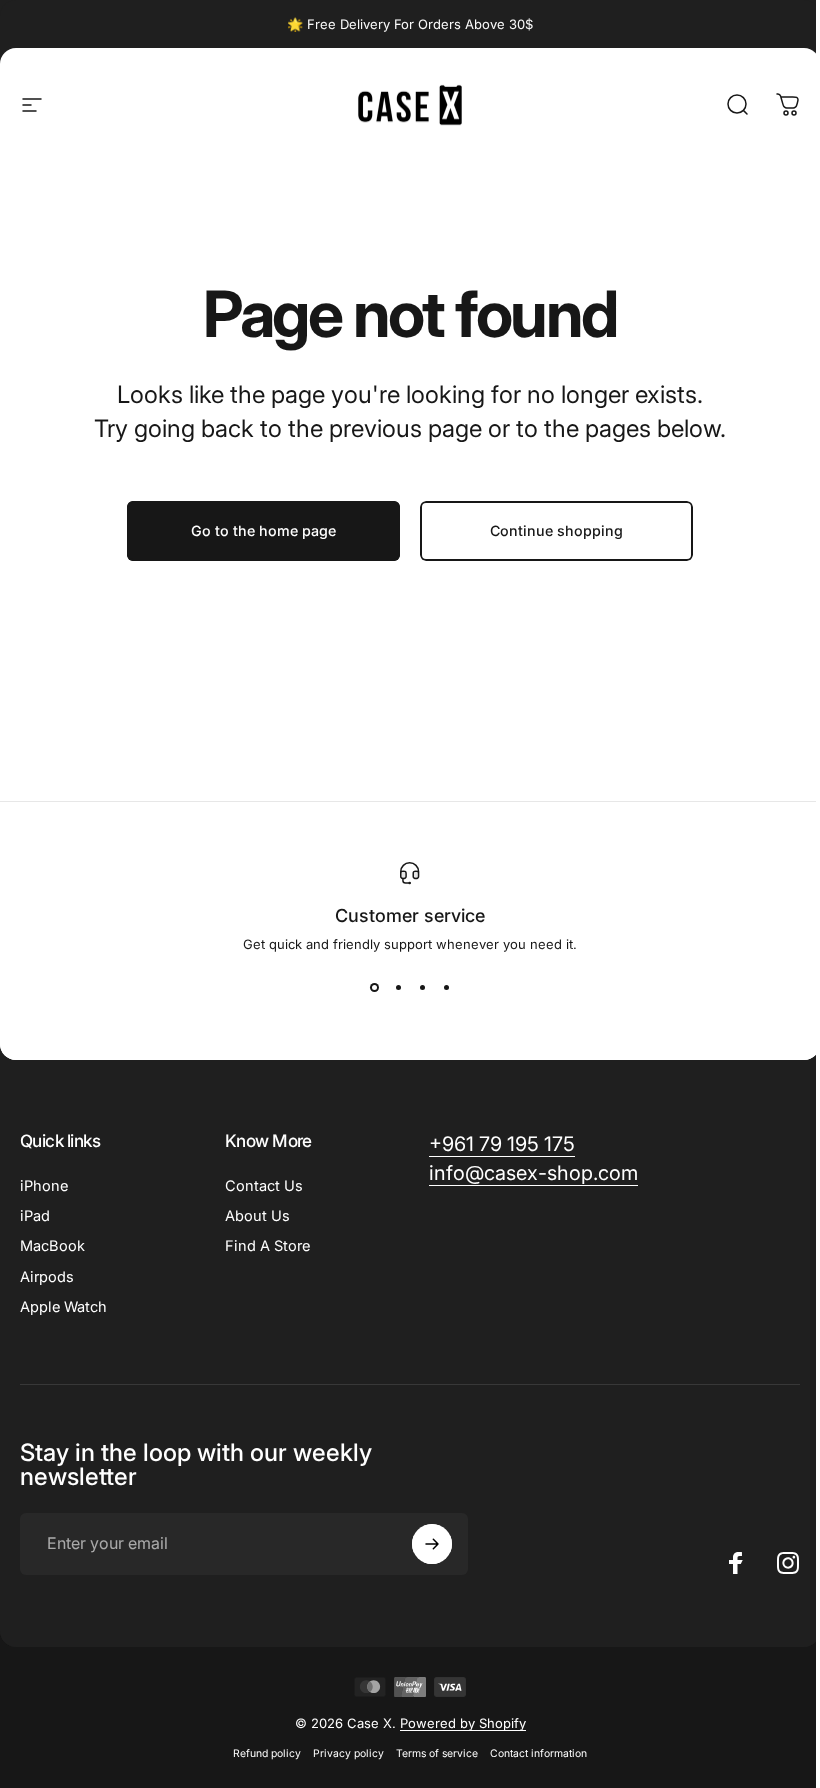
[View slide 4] (446, 988)
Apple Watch (63, 1307)
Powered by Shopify (463, 1723)
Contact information (538, 1753)
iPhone (44, 1186)
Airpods (47, 1277)
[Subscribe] (432, 1544)
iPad (35, 1216)
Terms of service (437, 1753)
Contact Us (264, 1186)
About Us (257, 1216)
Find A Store (267, 1246)
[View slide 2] (398, 988)
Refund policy (267, 1753)
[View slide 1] (374, 988)
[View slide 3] (422, 988)
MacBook (52, 1246)
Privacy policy (348, 1753)
